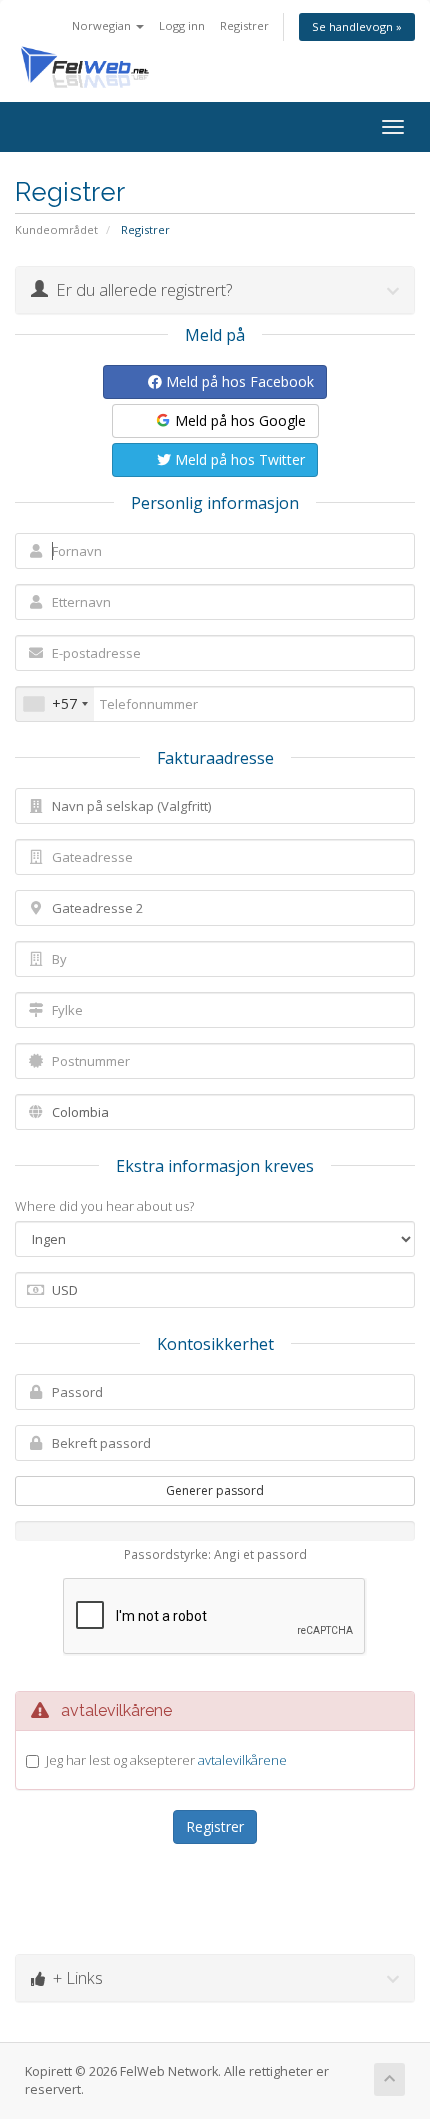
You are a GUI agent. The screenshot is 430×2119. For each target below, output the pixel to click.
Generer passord (215, 1490)
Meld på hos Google (238, 420)
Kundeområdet (56, 229)
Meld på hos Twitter (238, 459)
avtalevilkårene (242, 1760)
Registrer (244, 25)
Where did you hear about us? (104, 1206)
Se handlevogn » (357, 26)
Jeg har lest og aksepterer (166, 1760)
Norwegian (103, 25)
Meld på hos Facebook (238, 381)
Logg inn (182, 25)
